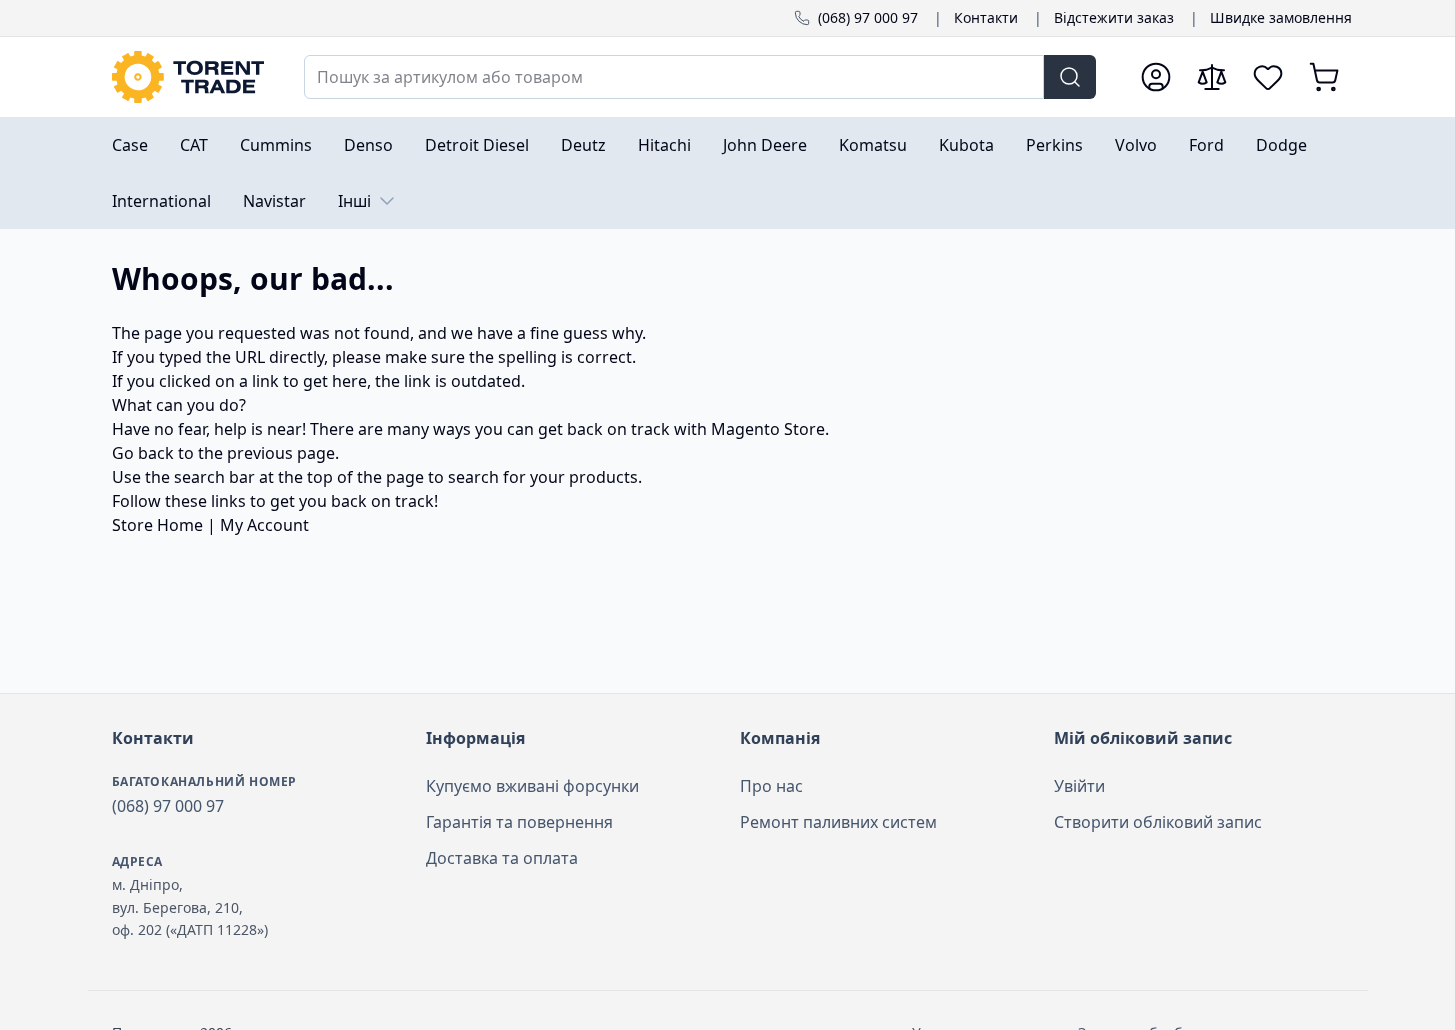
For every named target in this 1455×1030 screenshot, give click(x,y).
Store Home (157, 525)
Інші (354, 201)
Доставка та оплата (502, 858)
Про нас (771, 786)
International (161, 201)
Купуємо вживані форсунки (532, 786)
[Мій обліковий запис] (1156, 77)
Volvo (1136, 145)
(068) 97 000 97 (868, 17)
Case (130, 145)
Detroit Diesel (477, 145)
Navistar (274, 201)
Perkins (1054, 145)
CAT (194, 145)
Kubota (966, 145)
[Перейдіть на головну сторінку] (188, 77)
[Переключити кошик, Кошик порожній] (1324, 77)
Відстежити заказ (1114, 17)
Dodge (1281, 145)
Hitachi (664, 145)
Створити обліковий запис (1158, 822)
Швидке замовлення (1281, 17)
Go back (143, 453)
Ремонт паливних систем (838, 822)
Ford (1206, 145)
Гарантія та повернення (519, 822)
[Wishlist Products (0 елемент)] (1268, 77)
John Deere (765, 145)
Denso (368, 145)
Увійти (1079, 786)
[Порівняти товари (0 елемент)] (1212, 77)
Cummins (276, 145)
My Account (264, 525)
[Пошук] (1070, 77)
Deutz (583, 145)
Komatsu (873, 145)
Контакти (986, 17)
